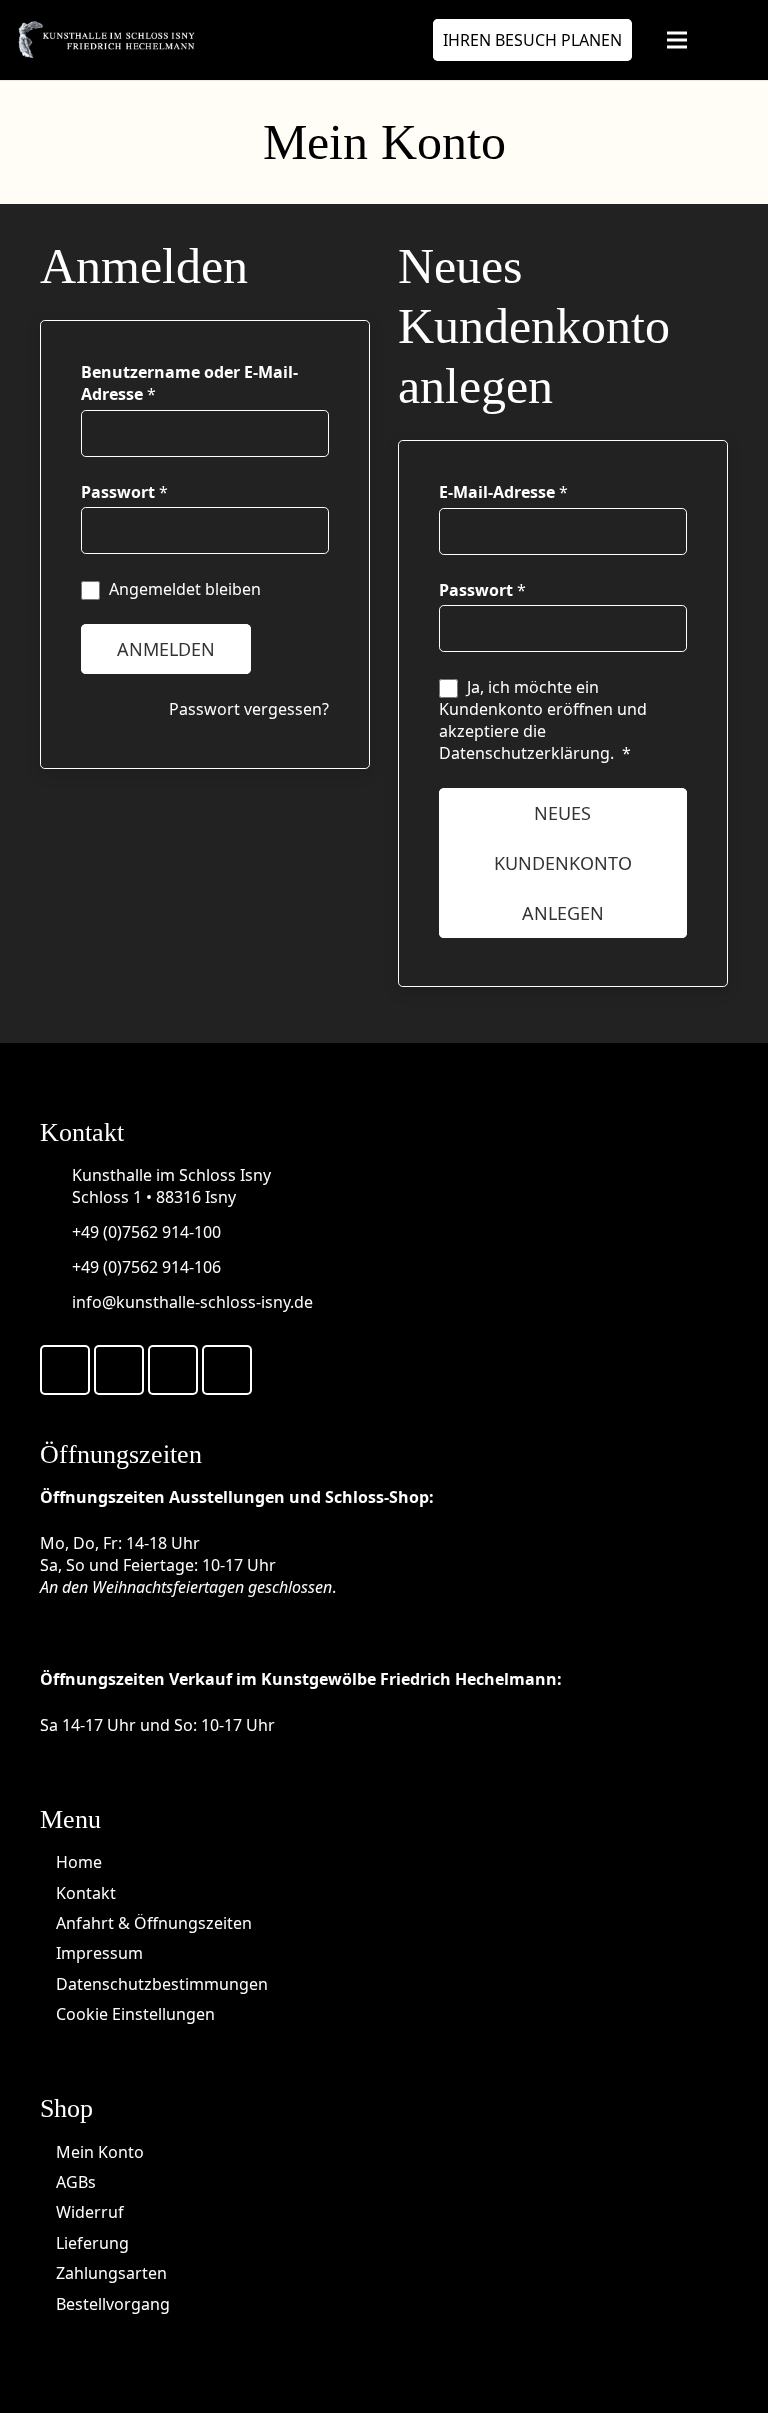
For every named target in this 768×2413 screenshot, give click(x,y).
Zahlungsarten (111, 2273)
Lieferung (92, 2243)
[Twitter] (119, 1370)
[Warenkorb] (730, 40)
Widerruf (90, 2212)
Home (79, 1862)
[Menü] (677, 40)
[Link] (106, 40)
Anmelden (166, 649)
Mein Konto (100, 2152)
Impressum (99, 1953)
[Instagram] (227, 1370)
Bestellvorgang (113, 2304)
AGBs (76, 2182)
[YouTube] (173, 1370)
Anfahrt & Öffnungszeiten (154, 1923)
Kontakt (86, 1893)
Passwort (124, 492)
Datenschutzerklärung (524, 753)
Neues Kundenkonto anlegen (563, 863)
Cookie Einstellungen (135, 2014)
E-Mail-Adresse (503, 492)
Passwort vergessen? (249, 709)
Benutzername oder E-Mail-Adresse (189, 383)
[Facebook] (65, 1370)
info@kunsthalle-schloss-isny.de (192, 1302)
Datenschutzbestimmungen (162, 1984)
